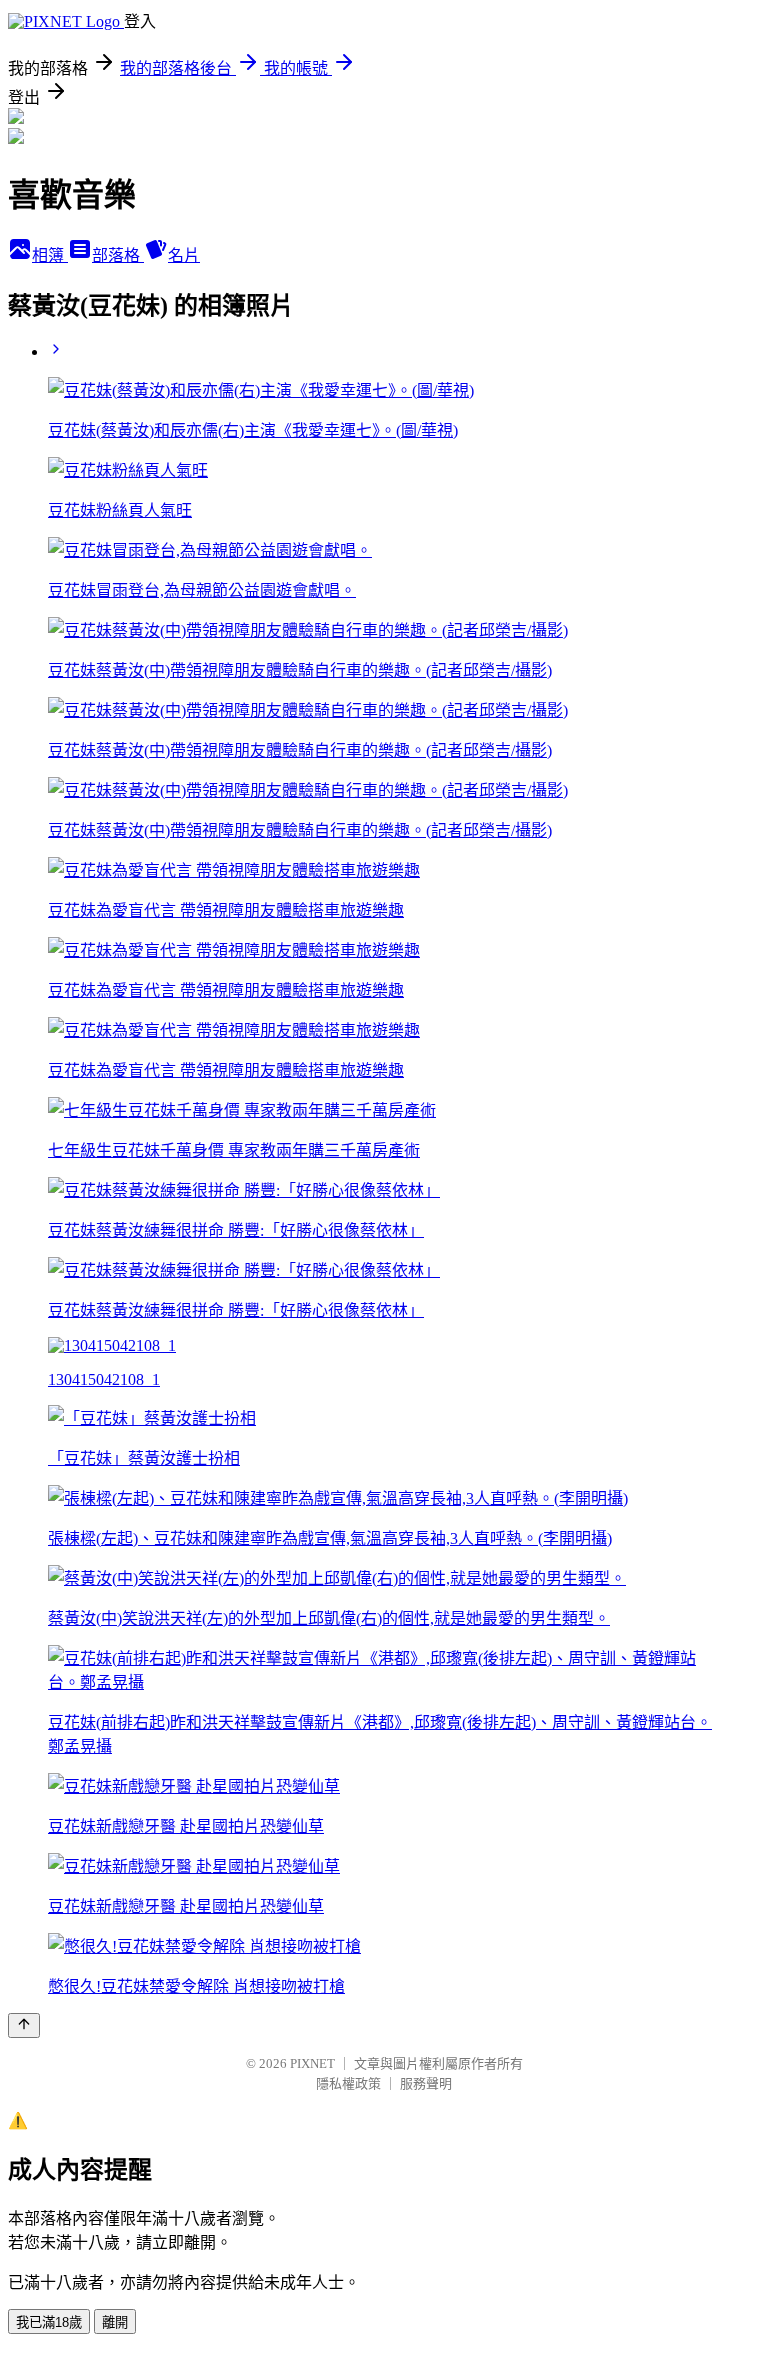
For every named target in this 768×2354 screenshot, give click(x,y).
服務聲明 (426, 2083)
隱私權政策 (348, 2083)
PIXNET (312, 2063)
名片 (184, 255)
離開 (115, 2322)
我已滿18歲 (49, 2322)
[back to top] (24, 2025)
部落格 (118, 255)
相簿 (50, 255)
